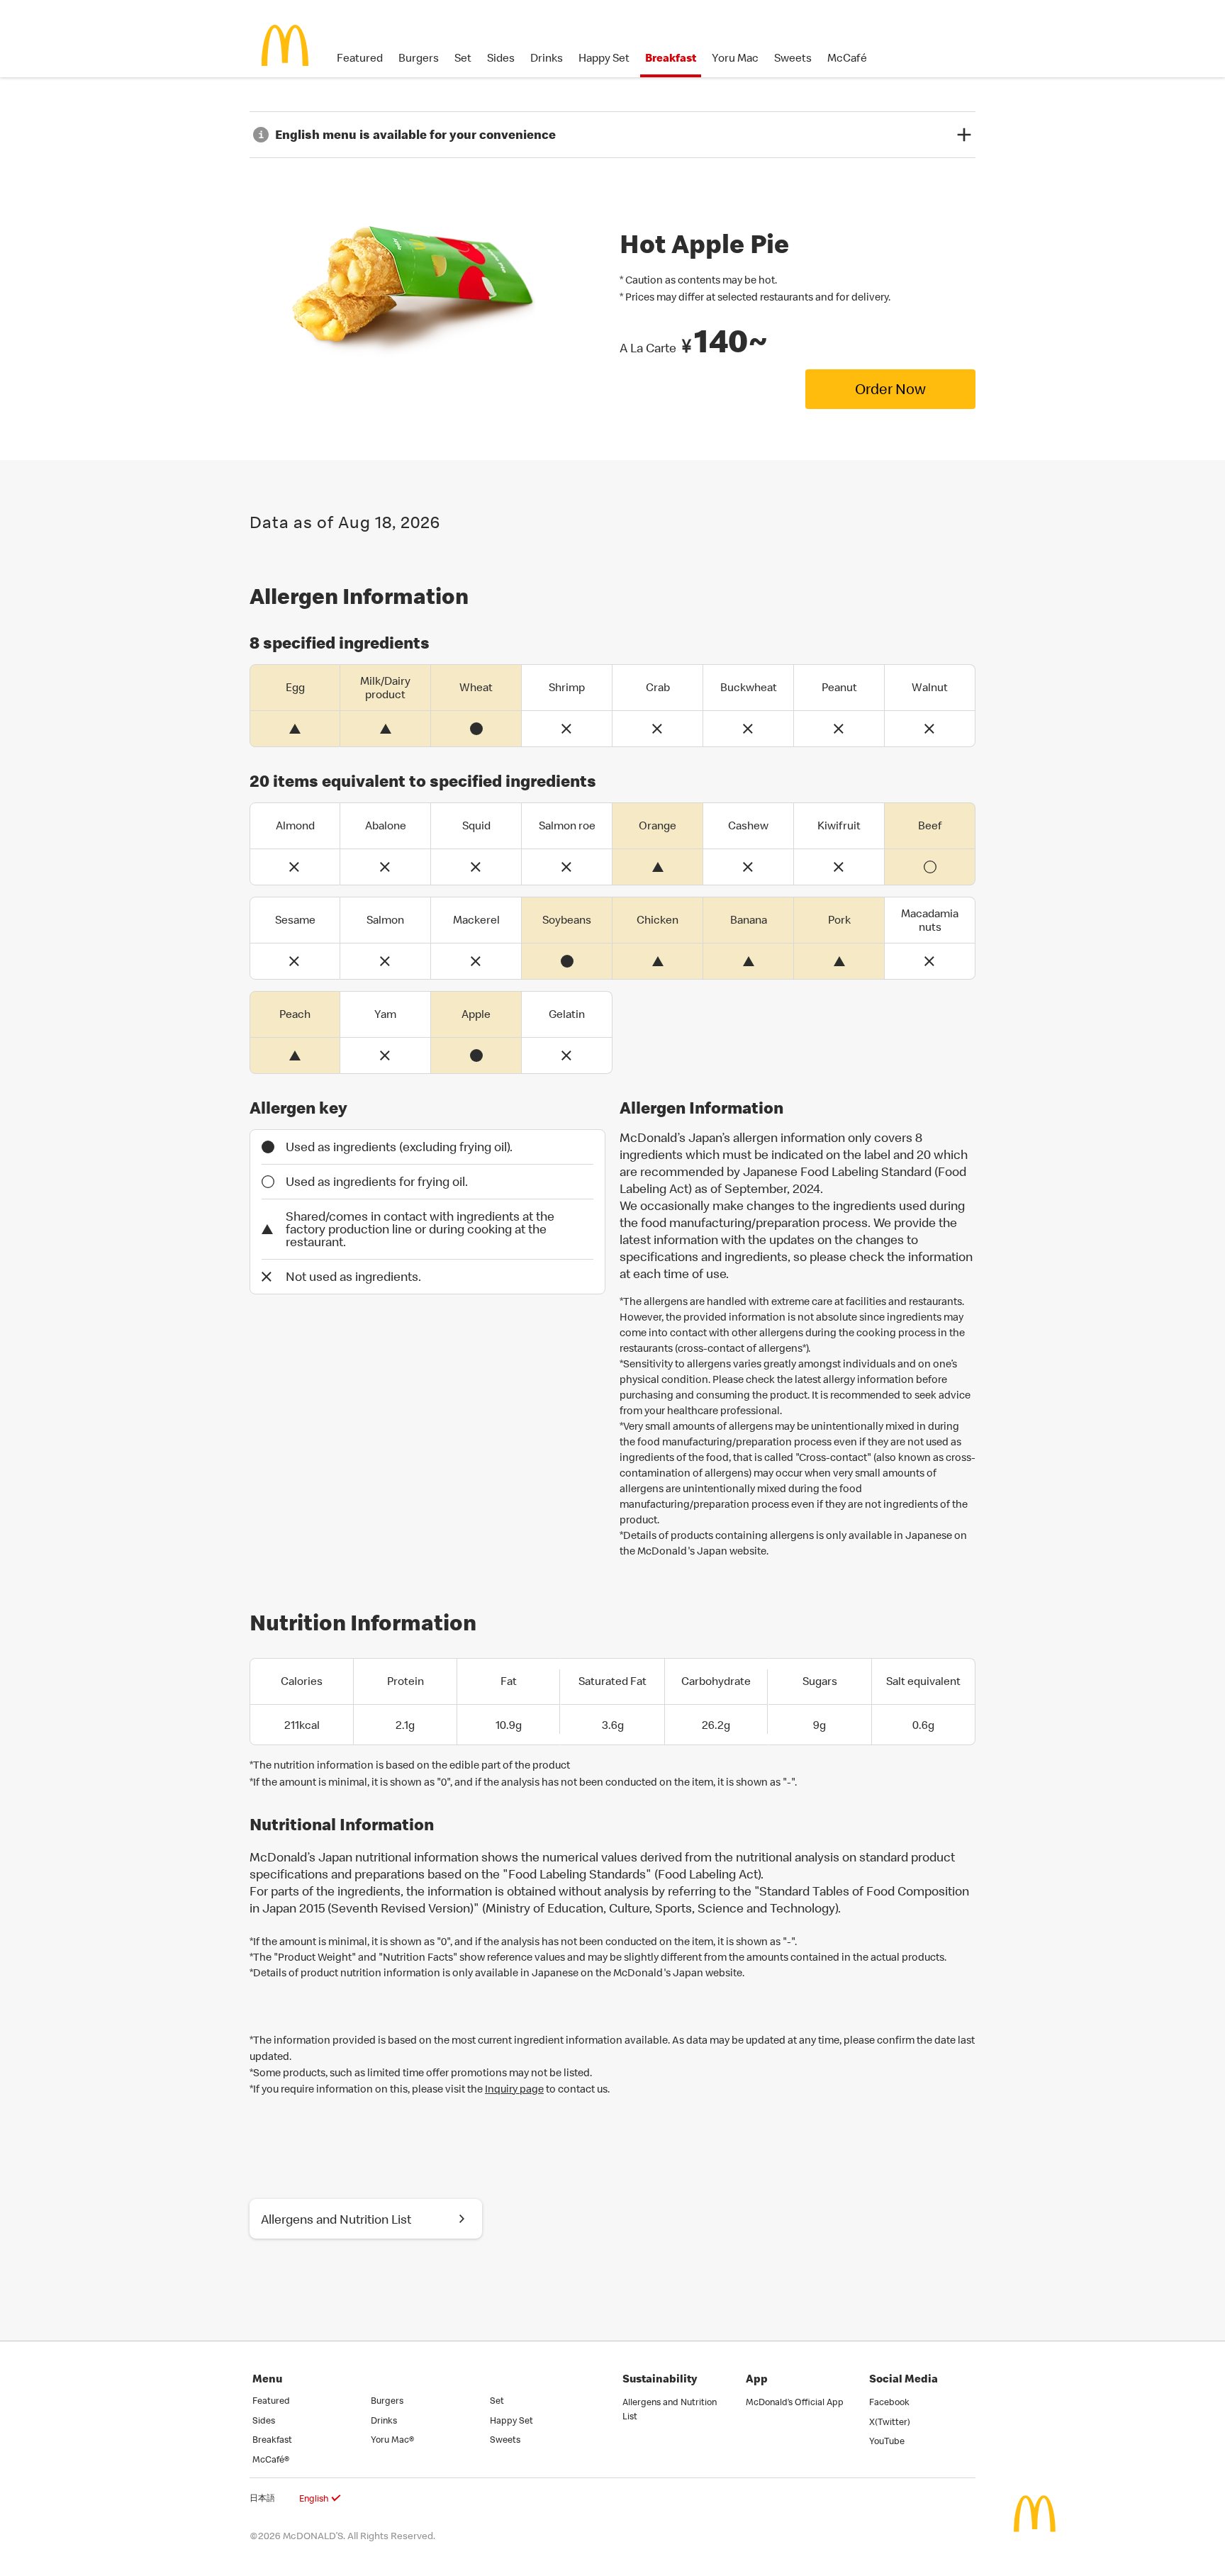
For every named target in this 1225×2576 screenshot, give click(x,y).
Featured (360, 57)
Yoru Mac (735, 57)
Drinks (547, 57)
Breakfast (671, 57)
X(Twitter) (890, 2421)
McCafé (847, 57)
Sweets (793, 57)
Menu (267, 2378)
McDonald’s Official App (795, 2402)
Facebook (889, 2402)
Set (463, 57)
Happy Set (604, 57)
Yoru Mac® (392, 2439)
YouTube (887, 2441)
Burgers (419, 57)
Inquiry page (514, 2089)
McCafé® (271, 2459)
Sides (501, 57)
